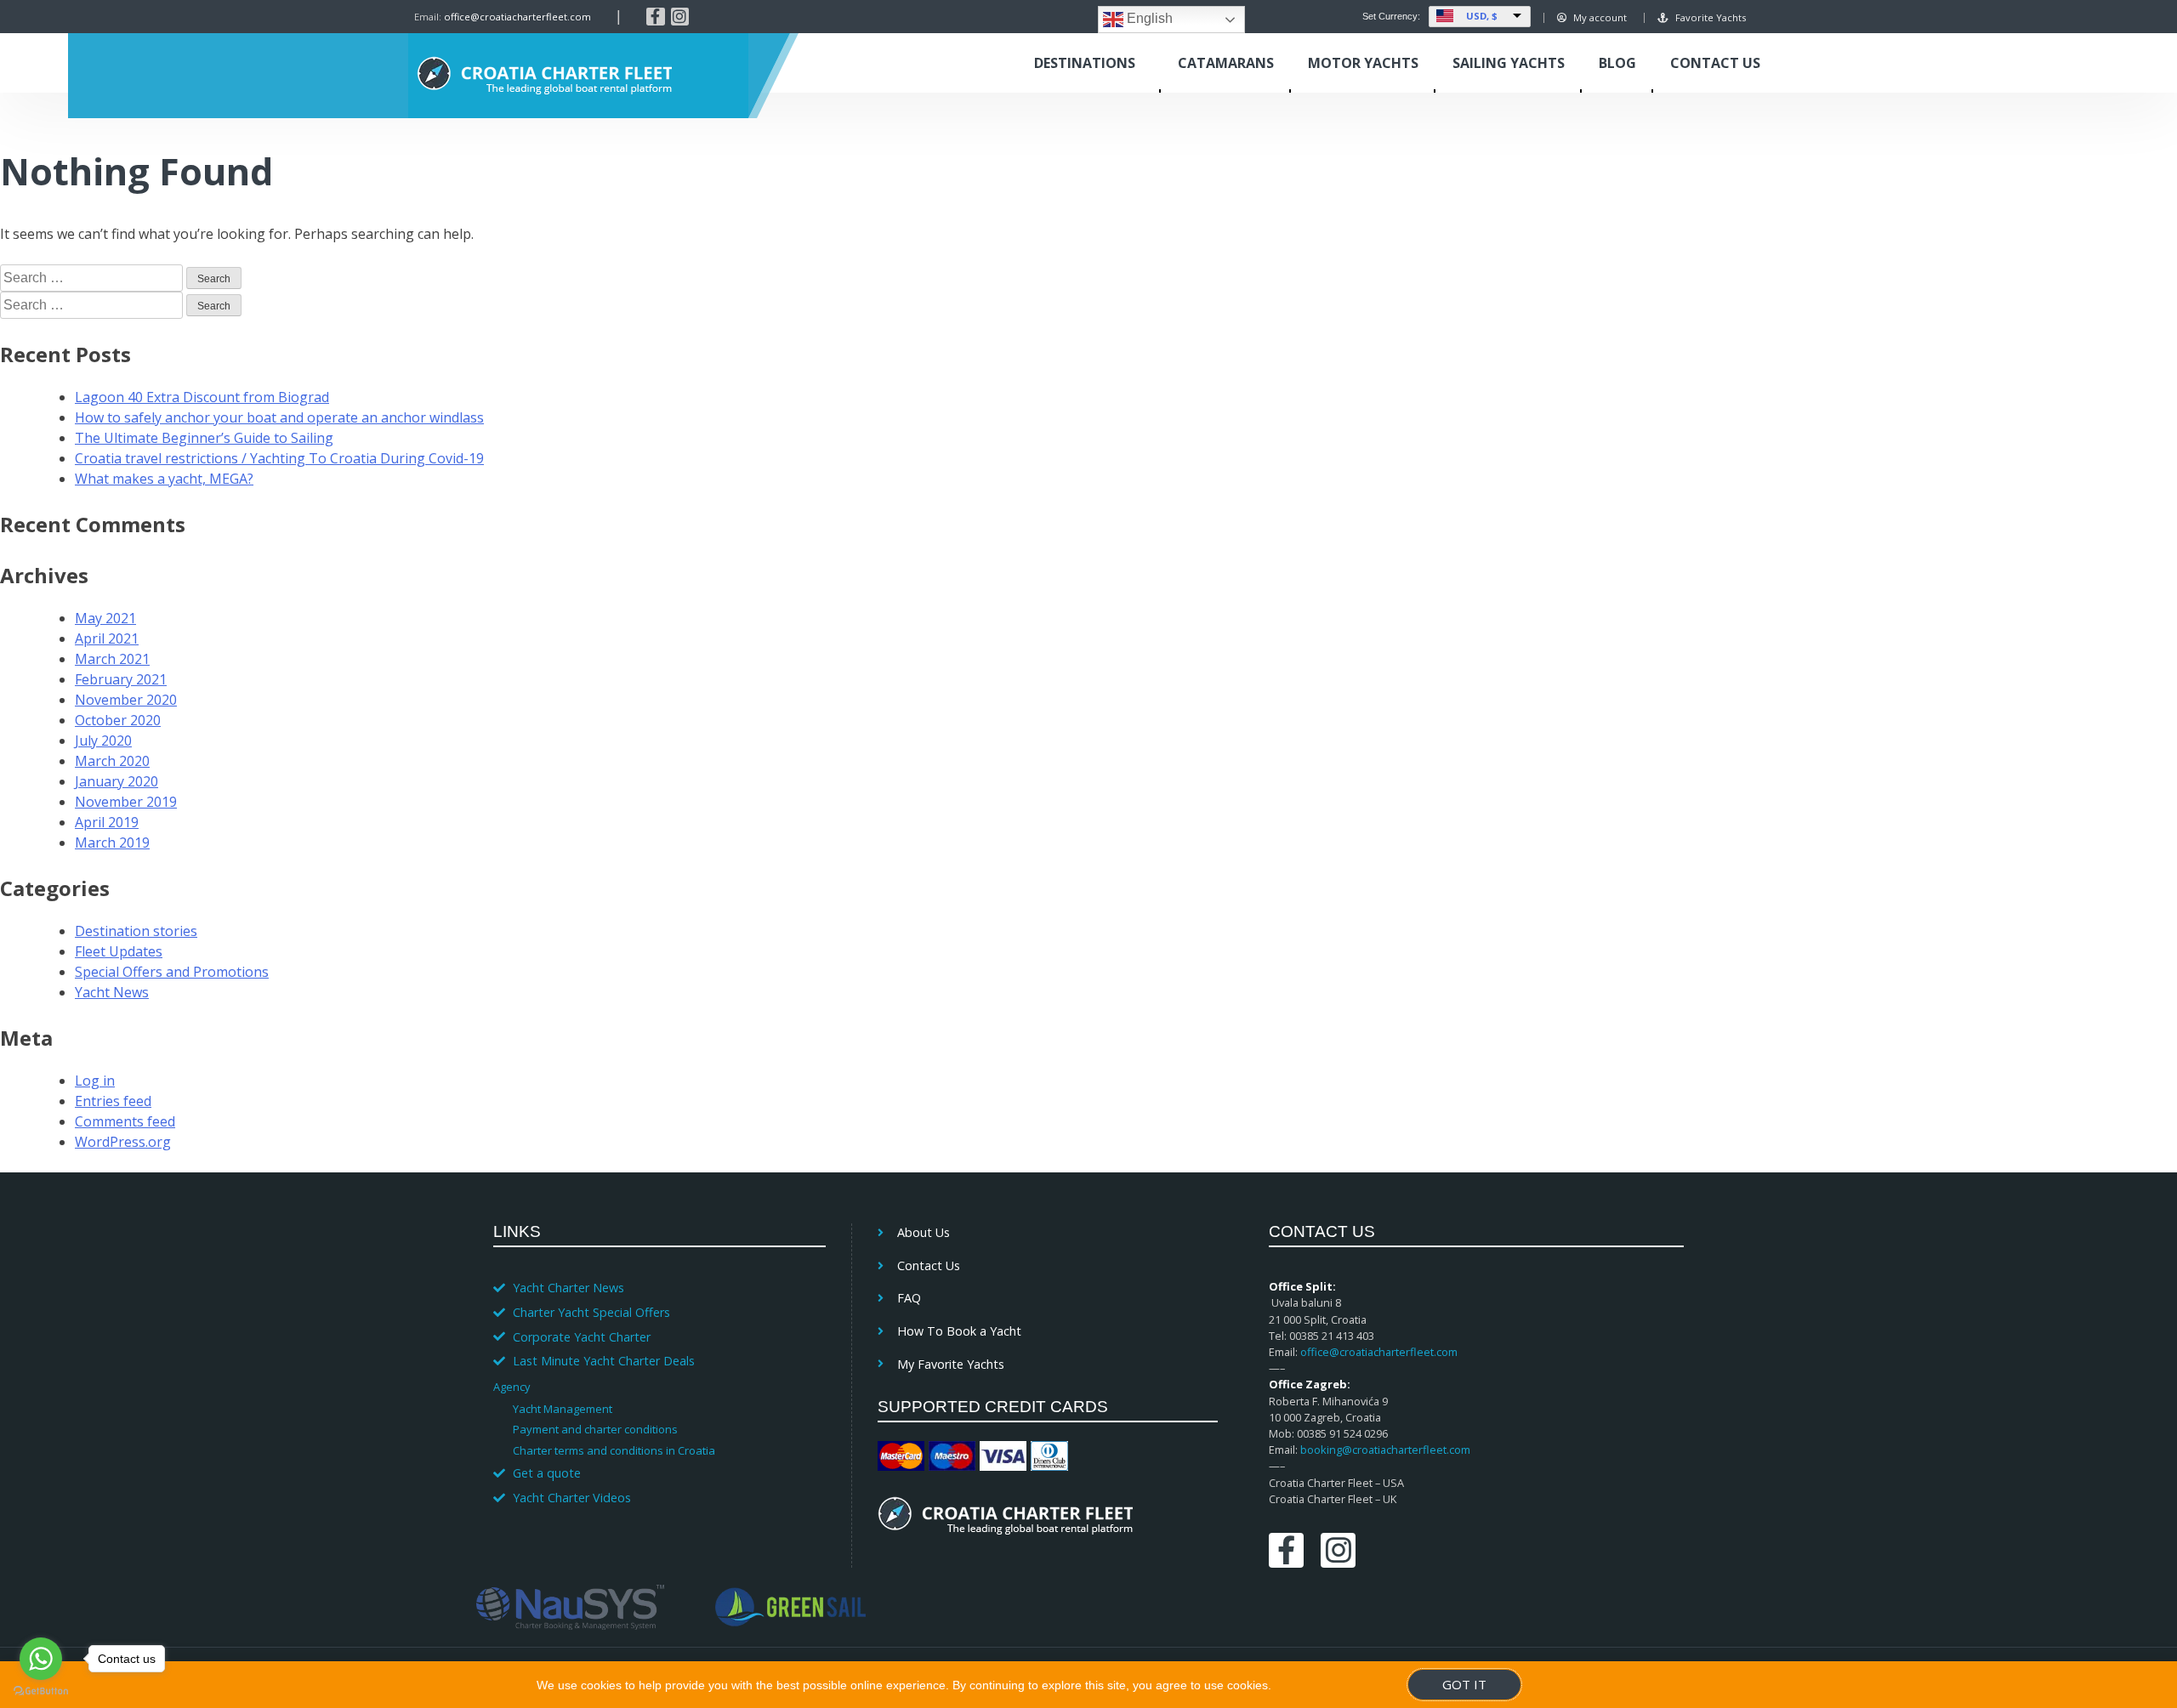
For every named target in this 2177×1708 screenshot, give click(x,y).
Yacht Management (563, 1409)
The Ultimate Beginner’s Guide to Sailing (204, 438)
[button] (651, 1386)
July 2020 (103, 741)
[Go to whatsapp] (41, 1659)
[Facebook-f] (656, 17)
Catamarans (1226, 63)
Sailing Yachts (1509, 63)
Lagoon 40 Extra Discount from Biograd (202, 397)
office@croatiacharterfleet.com (517, 17)
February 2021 (121, 679)
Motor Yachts (1363, 63)
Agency (512, 1387)
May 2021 (105, 618)
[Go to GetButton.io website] (41, 1691)
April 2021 (107, 638)
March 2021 (112, 659)
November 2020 (126, 700)
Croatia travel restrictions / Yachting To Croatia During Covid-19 (279, 458)
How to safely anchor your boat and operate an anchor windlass (279, 417)
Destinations (1085, 63)
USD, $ (1482, 16)
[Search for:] (93, 277)
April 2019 (107, 822)
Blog (1617, 63)
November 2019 (126, 802)
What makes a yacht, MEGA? (164, 479)
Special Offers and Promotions (172, 972)
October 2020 (118, 720)
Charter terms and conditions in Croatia (614, 1450)
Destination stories (136, 931)
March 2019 (112, 843)
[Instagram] (680, 17)
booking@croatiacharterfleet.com (1385, 1450)
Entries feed (113, 1101)
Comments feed (125, 1121)
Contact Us (1715, 63)
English (1148, 18)
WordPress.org (123, 1142)
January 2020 (117, 781)
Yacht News (112, 992)
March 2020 (112, 761)
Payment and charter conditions (595, 1429)
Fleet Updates (119, 951)
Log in (95, 1081)
